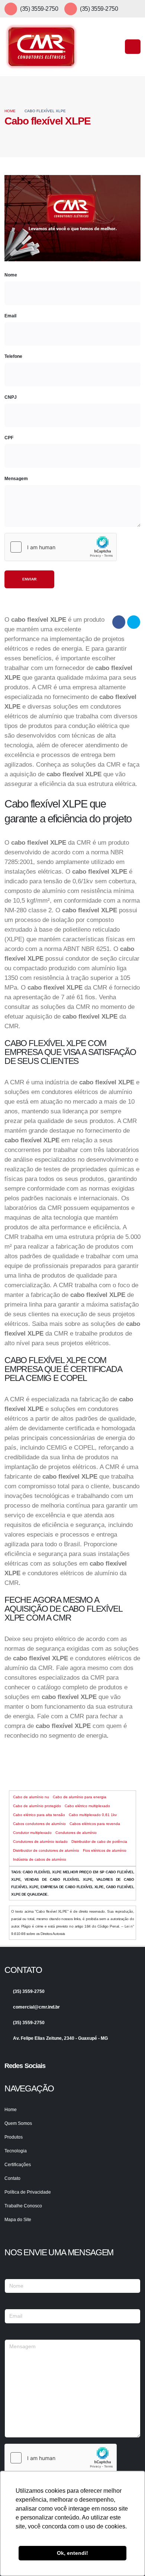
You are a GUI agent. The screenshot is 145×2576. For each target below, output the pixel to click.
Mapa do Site (18, 2219)
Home (10, 111)
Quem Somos (18, 2123)
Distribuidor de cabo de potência (99, 1842)
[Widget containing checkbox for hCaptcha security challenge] (61, 547)
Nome (11, 275)
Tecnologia (16, 2151)
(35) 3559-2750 (39, 9)
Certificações (18, 2164)
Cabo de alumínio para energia (80, 1797)
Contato (12, 2178)
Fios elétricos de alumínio (105, 1850)
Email (10, 315)
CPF (9, 438)
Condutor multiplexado (32, 1833)
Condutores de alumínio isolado (40, 1842)
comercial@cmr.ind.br (36, 2007)
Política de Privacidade (28, 2192)
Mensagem (16, 478)
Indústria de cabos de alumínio (40, 1859)
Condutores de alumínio (76, 1833)
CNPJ (11, 397)
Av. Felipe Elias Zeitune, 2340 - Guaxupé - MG (60, 2038)
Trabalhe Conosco (23, 2206)
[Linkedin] (22, 2079)
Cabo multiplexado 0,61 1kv (93, 1815)
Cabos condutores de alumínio (39, 1824)
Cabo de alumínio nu (31, 1797)
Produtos (14, 2137)
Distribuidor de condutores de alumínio (46, 1850)
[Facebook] (10, 2079)
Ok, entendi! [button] (72, 2553)
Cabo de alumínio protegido (37, 1806)
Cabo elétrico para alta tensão (39, 1815)
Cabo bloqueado (73, 1768)
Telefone (13, 356)
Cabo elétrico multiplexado (87, 1806)
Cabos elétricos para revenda (95, 1824)
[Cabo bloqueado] (30, 1753)
